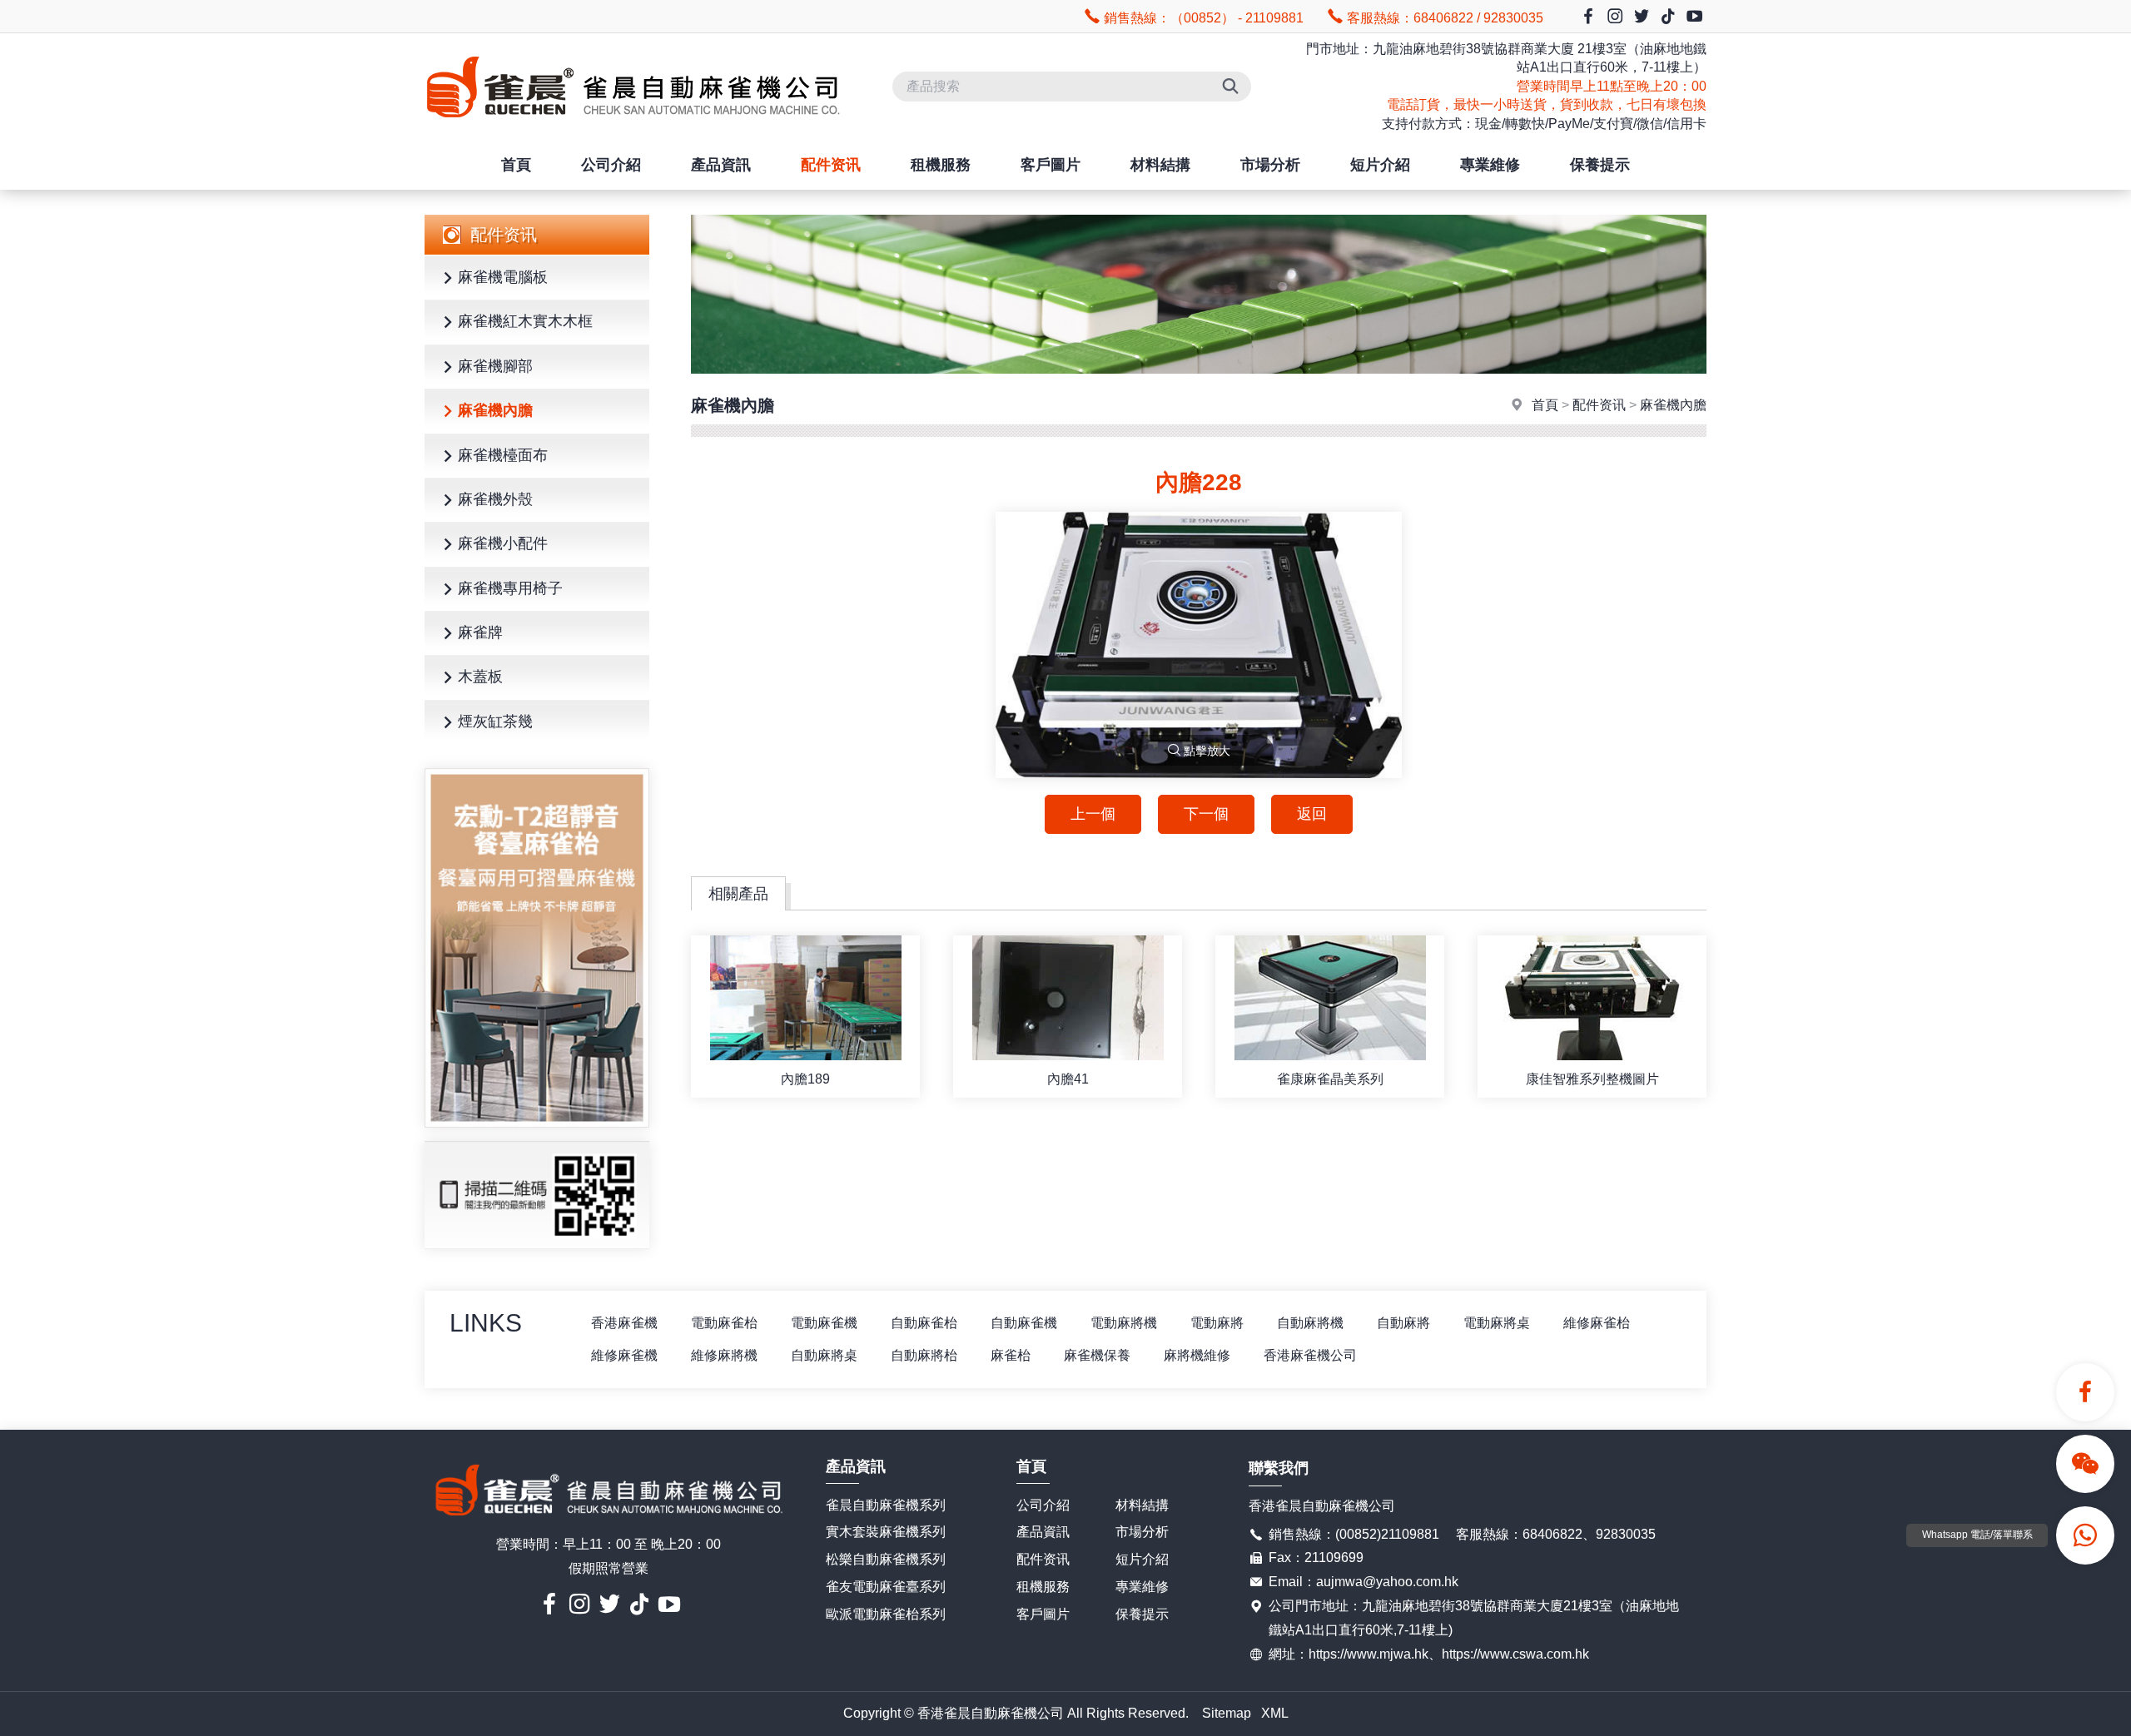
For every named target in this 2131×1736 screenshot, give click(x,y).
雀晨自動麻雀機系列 (886, 1505)
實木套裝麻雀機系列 (886, 1532)
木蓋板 (480, 677)
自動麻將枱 (924, 1355)
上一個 (1093, 814)
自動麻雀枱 (924, 1323)
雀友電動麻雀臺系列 (886, 1587)
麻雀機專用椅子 (510, 588)
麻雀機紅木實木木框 (525, 321)
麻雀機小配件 (503, 543)
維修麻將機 (724, 1355)
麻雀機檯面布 (503, 455)
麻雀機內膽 (495, 410)
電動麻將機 (1124, 1323)
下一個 (1206, 814)
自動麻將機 (1310, 1323)
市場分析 (1270, 165)
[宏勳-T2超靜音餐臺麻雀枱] (537, 948)
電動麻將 (1217, 1323)
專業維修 (1490, 165)
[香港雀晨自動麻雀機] (633, 132)
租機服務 (941, 165)
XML (1275, 1713)
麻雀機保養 (1097, 1355)
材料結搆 (1160, 165)
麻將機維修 (1197, 1355)
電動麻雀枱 (724, 1323)
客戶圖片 (1051, 165)
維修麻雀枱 (1597, 1323)
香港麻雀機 (624, 1323)
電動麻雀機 (824, 1323)
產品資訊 (721, 165)
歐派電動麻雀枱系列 (886, 1614)
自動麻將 (1403, 1323)
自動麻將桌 (824, 1355)
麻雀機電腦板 (503, 277)
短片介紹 (1380, 165)
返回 (1312, 814)
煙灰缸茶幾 (495, 722)
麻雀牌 (480, 632)
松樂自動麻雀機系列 (886, 1559)
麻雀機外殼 (495, 499)
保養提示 (1600, 165)
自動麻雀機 (1024, 1323)
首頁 (516, 165)
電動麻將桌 (1497, 1323)
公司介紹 (611, 165)
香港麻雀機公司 (1310, 1355)
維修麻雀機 (624, 1355)
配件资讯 (831, 165)
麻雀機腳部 (495, 366)
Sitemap (1227, 1713)
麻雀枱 (1011, 1355)
